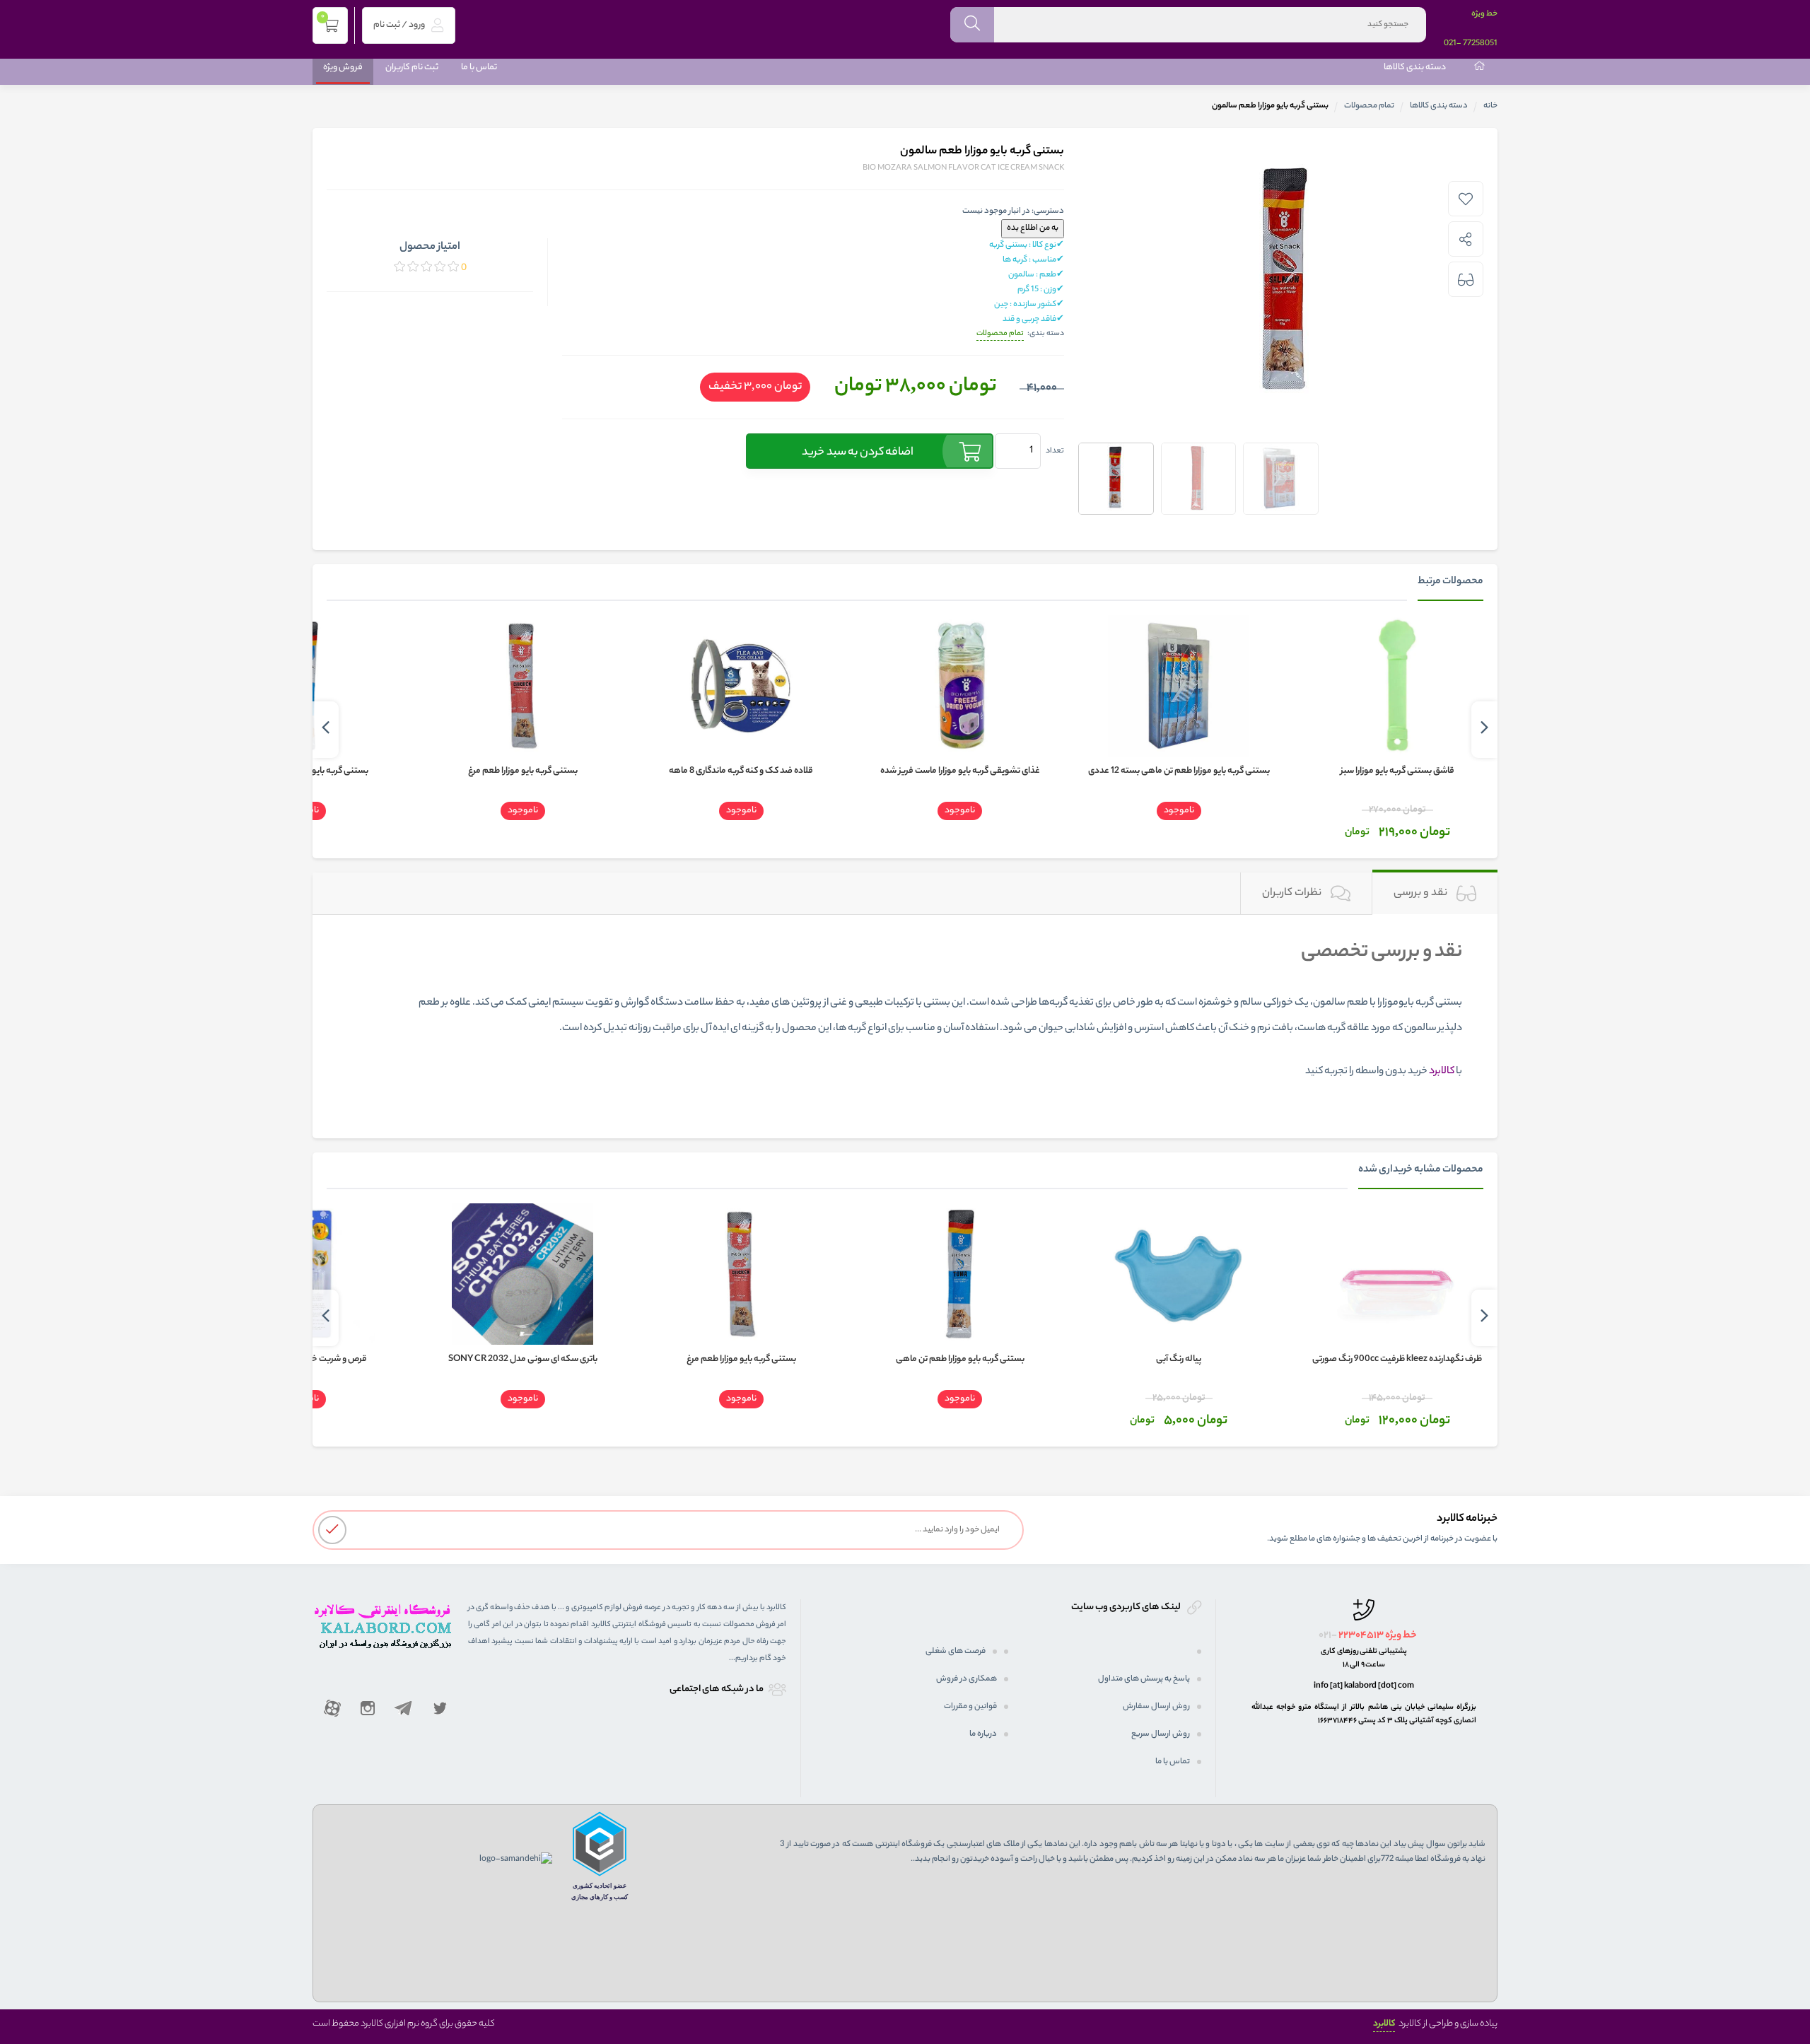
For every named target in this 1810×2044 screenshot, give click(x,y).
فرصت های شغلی (956, 1652)
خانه (1490, 106)
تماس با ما (479, 68)
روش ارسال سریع (1161, 1734)
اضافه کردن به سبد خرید (858, 453)
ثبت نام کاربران (412, 68)
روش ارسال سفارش (1156, 1707)
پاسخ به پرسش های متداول (1144, 1679)
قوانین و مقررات (970, 1707)
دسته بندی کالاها (1415, 68)
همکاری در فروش (967, 1679)
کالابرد (1384, 2024)
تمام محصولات (1369, 106)
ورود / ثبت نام (400, 25)
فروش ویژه (343, 68)
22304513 (1361, 1636)
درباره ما (983, 1734)
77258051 (1480, 44)
